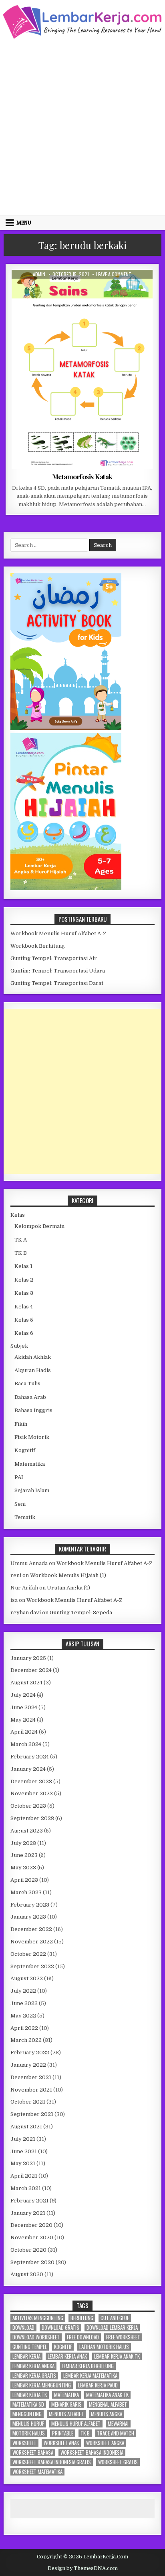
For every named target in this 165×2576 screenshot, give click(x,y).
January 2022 (28, 2065)
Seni (20, 1504)
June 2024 (24, 1707)
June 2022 (24, 2003)
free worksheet (123, 2337)
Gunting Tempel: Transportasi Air (54, 958)
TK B (21, 1253)
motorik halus (29, 2433)
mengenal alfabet (108, 2404)
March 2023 (26, 1892)
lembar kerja (26, 2356)
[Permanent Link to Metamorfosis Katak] (82, 370)
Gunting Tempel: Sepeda (81, 1613)
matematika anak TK (107, 2395)
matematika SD (28, 2404)
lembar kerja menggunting (42, 2385)
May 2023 (23, 1868)
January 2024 (28, 1769)
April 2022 (24, 2028)
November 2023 (32, 1793)
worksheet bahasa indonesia (92, 2452)
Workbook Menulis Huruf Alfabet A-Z (58, 933)
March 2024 (26, 1744)
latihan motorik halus (104, 2347)
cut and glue (115, 2318)
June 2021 (24, 2151)
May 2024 (23, 1720)
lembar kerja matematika (90, 2376)
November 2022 (32, 1942)
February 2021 (29, 2201)
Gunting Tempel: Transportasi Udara (58, 971)
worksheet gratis (118, 2462)
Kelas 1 (23, 1266)
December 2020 (31, 2225)
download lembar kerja (112, 2328)
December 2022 (31, 1929)
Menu (24, 223)
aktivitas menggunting (38, 2318)
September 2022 (32, 1966)
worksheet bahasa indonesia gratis (52, 2462)
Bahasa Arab (30, 1397)
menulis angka (107, 2414)
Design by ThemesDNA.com (83, 2568)
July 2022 (23, 1991)
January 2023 (28, 1917)
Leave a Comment (114, 274)
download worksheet (36, 2337)
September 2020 (32, 2262)
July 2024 (23, 1695)
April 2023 (24, 1880)
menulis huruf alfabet (76, 2424)
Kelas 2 (24, 1280)
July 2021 (23, 2139)
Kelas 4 (89, 289)
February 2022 (30, 2053)
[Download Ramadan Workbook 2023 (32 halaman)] (66, 728)
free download (83, 2337)
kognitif (63, 2347)
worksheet (24, 2443)
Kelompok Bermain (39, 1226)
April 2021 (24, 2176)
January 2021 (28, 2213)
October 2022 (28, 1954)
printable (63, 2433)
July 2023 (23, 1843)
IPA (71, 289)
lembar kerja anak (67, 2356)
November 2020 (32, 2237)
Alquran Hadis (33, 1370)
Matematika (30, 1464)
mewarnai (118, 2424)
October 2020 (28, 2250)
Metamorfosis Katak (82, 476)
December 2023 (31, 1781)
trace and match (116, 2433)
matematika (66, 2395)
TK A (21, 1240)
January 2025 (28, 1658)
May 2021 (23, 2163)
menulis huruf (28, 2424)
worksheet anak (61, 2443)
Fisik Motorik (32, 1437)
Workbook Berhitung (38, 946)
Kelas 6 (24, 1333)
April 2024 (24, 1732)
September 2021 (32, 2114)
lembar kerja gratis (34, 2376)
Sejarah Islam (32, 1490)
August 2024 (26, 1683)
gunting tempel (30, 2347)
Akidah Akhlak (33, 1357)
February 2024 (30, 1757)
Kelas (18, 1215)
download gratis (60, 2328)
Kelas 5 (24, 1320)
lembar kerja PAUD (98, 2385)
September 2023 (32, 1818)
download (23, 2328)
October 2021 (28, 2102)
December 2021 (31, 2077)
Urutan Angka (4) (68, 1588)
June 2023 (24, 1855)
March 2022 (26, 2040)
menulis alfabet (66, 2414)
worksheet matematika (37, 2472)
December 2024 (31, 1670)
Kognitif (25, 1450)
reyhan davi (26, 1613)
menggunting (27, 2414)
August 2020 (27, 2274)
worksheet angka (105, 2443)
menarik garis (66, 2404)
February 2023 (30, 1905)
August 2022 (27, 1978)
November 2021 (31, 2090)
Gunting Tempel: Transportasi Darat (57, 983)
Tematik (25, 1517)
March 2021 (26, 2188)
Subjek (19, 1346)
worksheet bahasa (33, 2452)
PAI (19, 1477)
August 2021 (26, 2127)
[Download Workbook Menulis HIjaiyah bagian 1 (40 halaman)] (66, 888)
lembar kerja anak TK (117, 2356)
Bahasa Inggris (33, 1410)
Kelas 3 (24, 1293)
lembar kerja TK (30, 2395)
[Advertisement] (82, 126)
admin (39, 274)
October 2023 (28, 1806)
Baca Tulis (27, 1383)
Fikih (21, 1424)
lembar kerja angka (33, 2366)
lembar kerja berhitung (88, 2366)
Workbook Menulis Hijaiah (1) (68, 1575)
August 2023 (27, 1831)
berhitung (82, 2318)
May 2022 (23, 2016)
